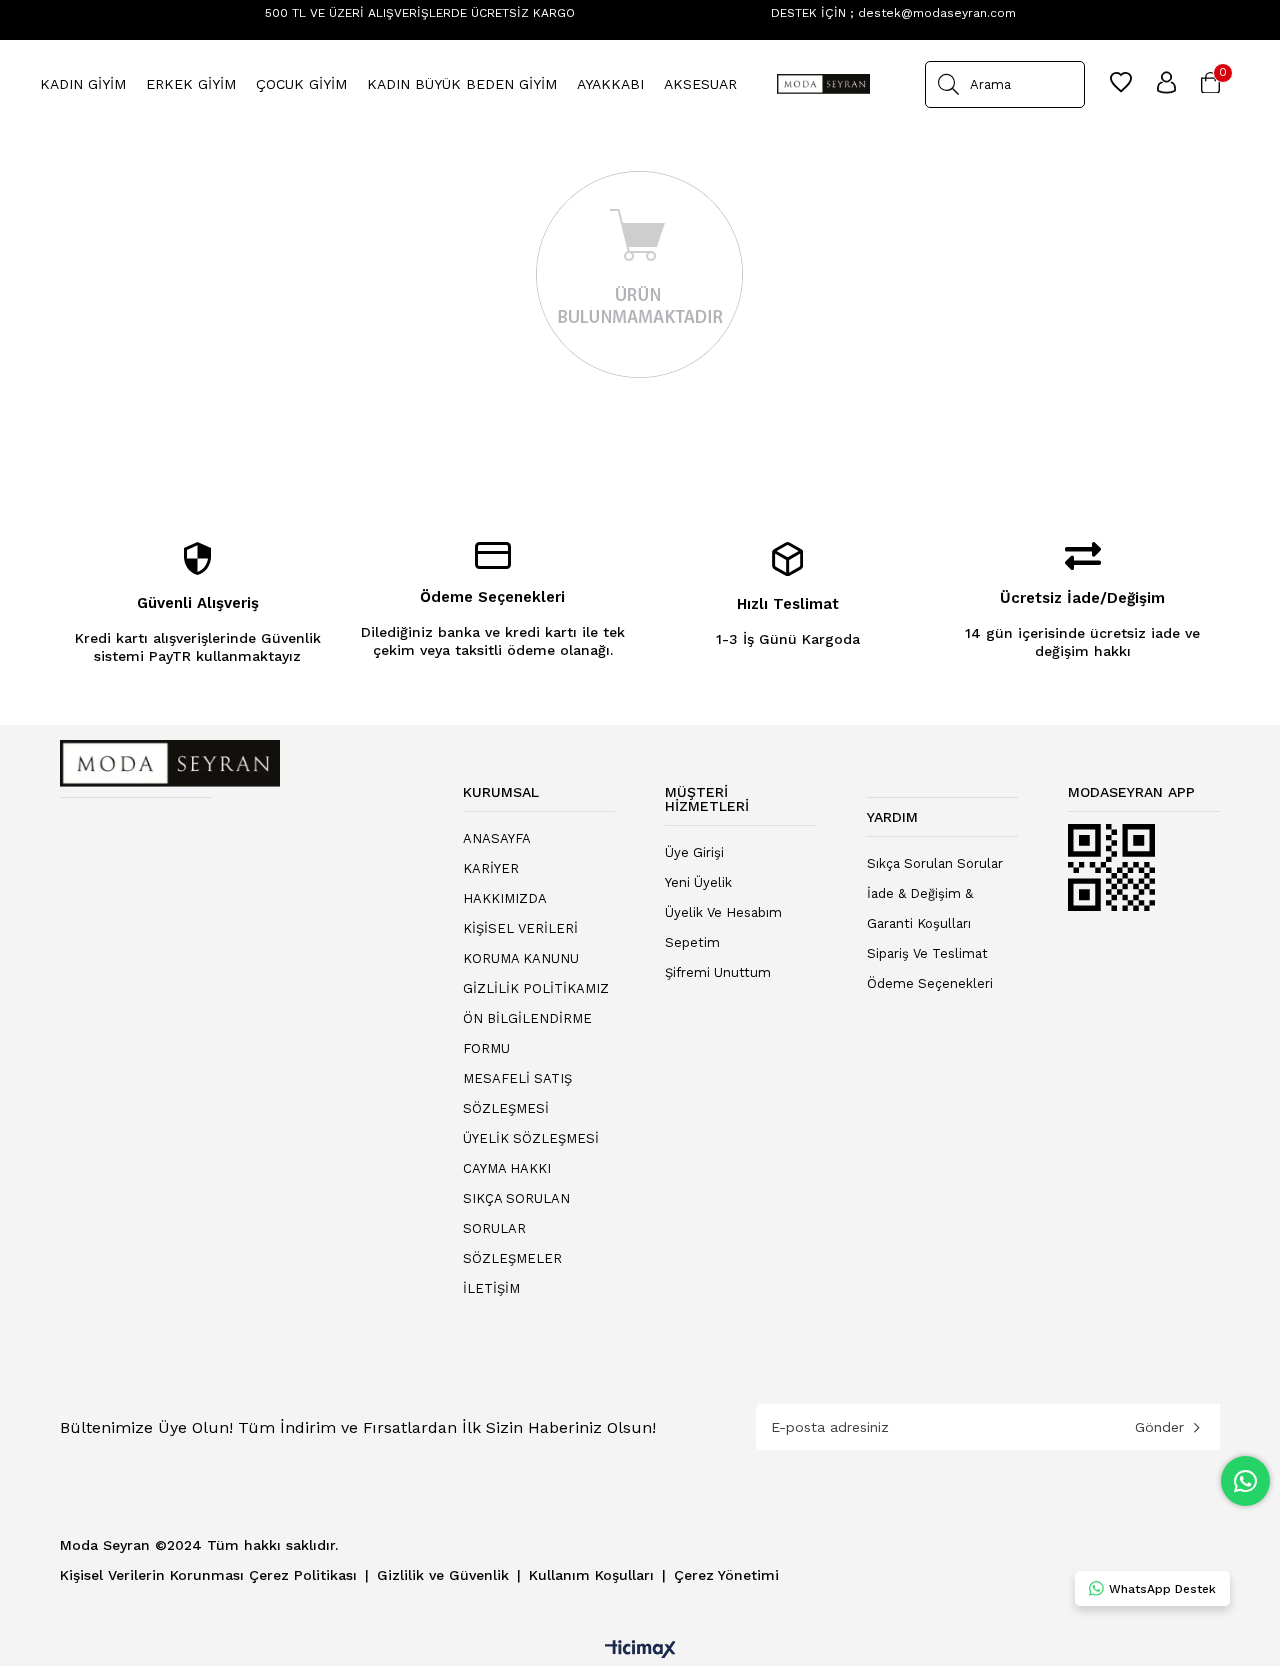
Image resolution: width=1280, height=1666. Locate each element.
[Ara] (948, 84)
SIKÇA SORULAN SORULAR (516, 1213)
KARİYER (491, 868)
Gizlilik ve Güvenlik (445, 1575)
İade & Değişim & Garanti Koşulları (920, 908)
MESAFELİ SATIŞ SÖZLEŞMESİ (517, 1093)
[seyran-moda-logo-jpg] (170, 763)
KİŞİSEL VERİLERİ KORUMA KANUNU (521, 943)
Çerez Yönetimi (726, 1575)
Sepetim (692, 942)
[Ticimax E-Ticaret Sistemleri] (640, 1650)
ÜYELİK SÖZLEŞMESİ (531, 1138)
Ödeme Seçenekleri (930, 983)
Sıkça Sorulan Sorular (935, 863)
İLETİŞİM (491, 1288)
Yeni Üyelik (698, 882)
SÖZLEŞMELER (512, 1258)
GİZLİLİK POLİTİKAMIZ (536, 988)
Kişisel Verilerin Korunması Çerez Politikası (211, 1575)
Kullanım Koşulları (594, 1575)
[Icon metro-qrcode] (1112, 868)
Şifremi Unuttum (718, 972)
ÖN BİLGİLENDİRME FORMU (527, 1033)
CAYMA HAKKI (507, 1168)
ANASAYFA (497, 838)
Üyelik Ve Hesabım (723, 912)
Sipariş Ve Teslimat (927, 953)
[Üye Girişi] (1166, 84)
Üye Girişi (694, 852)
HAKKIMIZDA (505, 898)
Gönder (1159, 1427)
